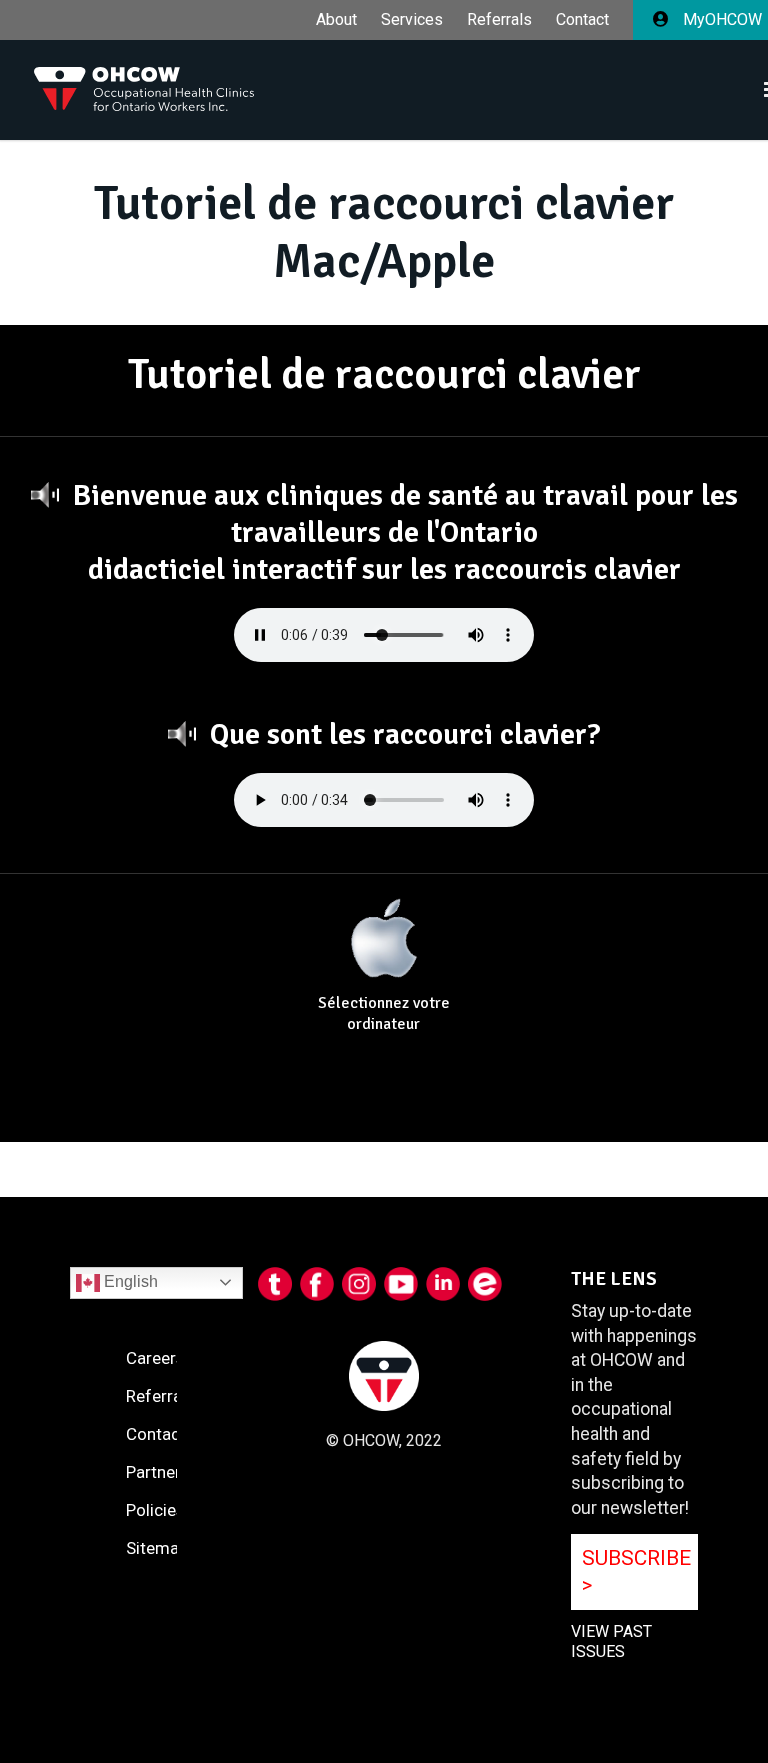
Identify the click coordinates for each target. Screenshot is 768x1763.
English (129, 1281)
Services (412, 20)
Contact (582, 20)
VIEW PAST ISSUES (611, 1642)
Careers (155, 1358)
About (336, 20)
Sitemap (157, 1548)
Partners (158, 1472)
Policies (155, 1510)
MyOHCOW (720, 19)
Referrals (499, 20)
